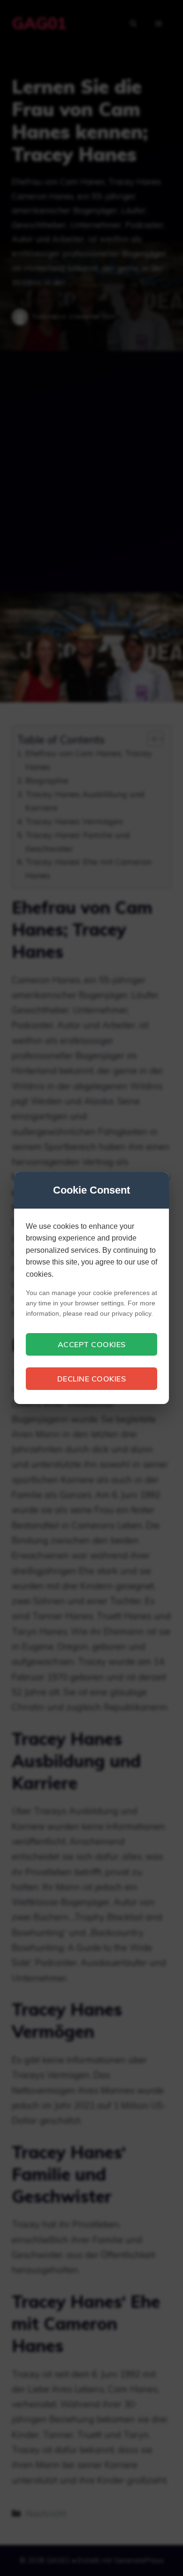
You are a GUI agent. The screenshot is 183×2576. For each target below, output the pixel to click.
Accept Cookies (92, 1344)
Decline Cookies (92, 1379)
